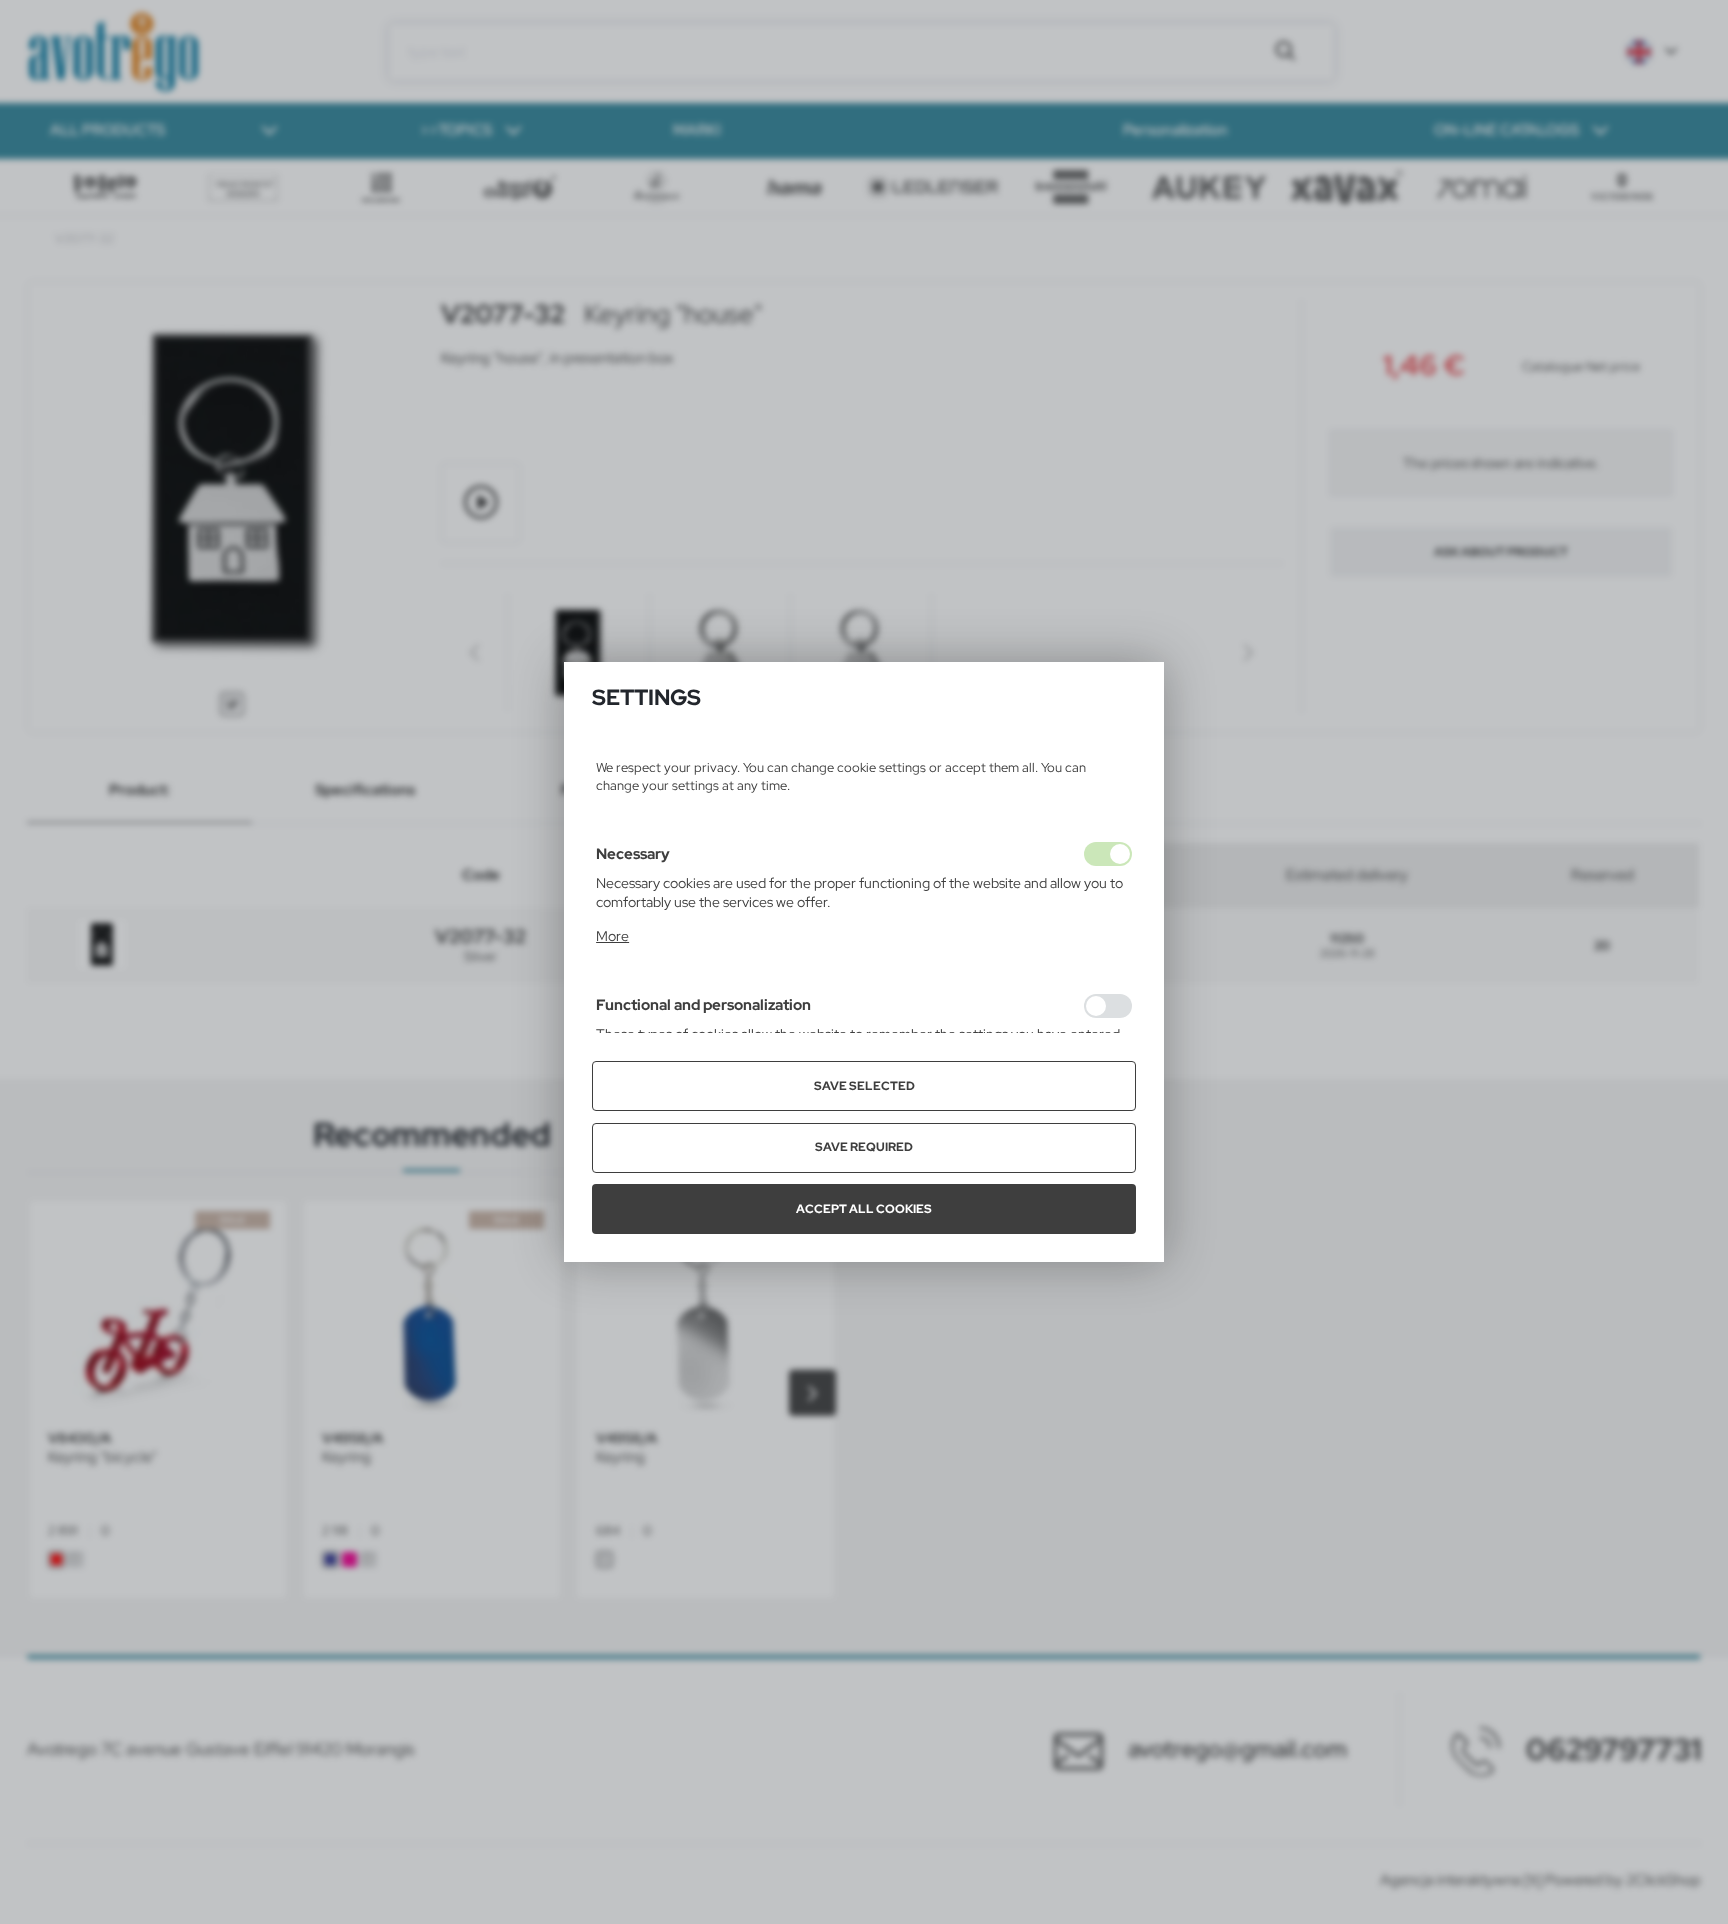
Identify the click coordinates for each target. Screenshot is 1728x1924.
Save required (864, 1147)
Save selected (864, 1086)
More (612, 936)
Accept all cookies (864, 1209)
